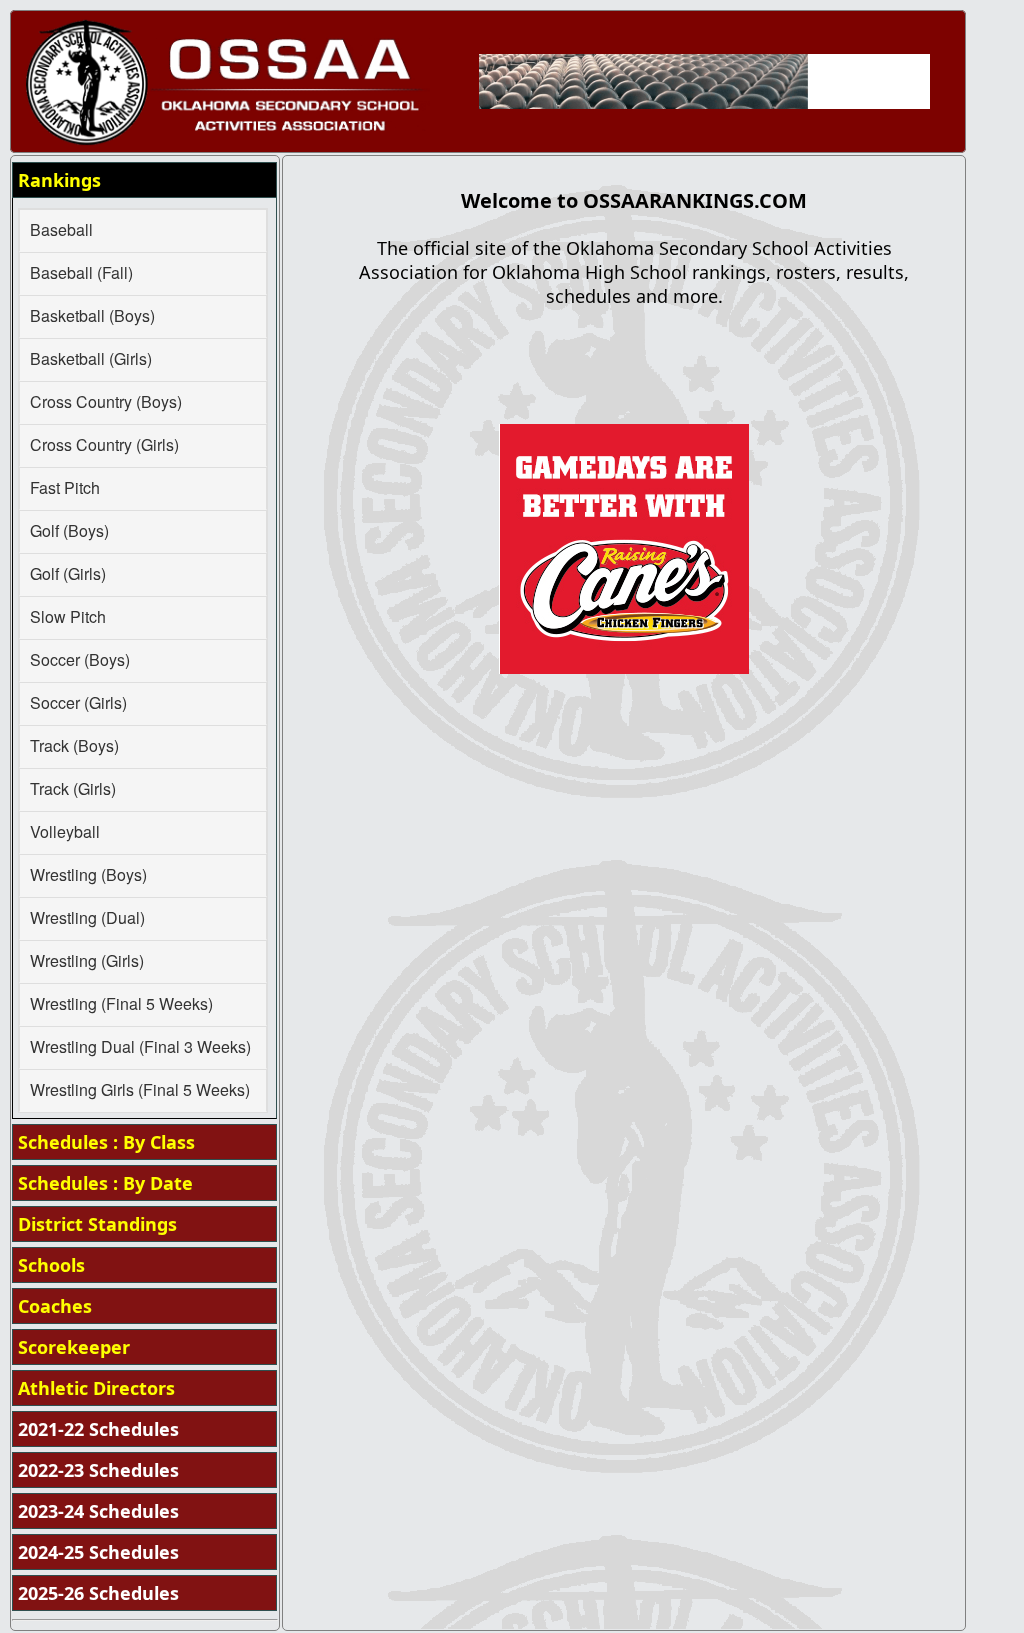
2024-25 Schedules (98, 1552)
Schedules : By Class (106, 1142)
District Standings (97, 1224)
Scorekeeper (74, 1347)
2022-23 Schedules (98, 1470)
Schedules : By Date (105, 1183)
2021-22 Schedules (98, 1429)
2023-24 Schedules (98, 1511)
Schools (51, 1265)
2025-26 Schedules (98, 1593)
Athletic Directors (96, 1388)
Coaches (55, 1306)
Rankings (59, 180)
